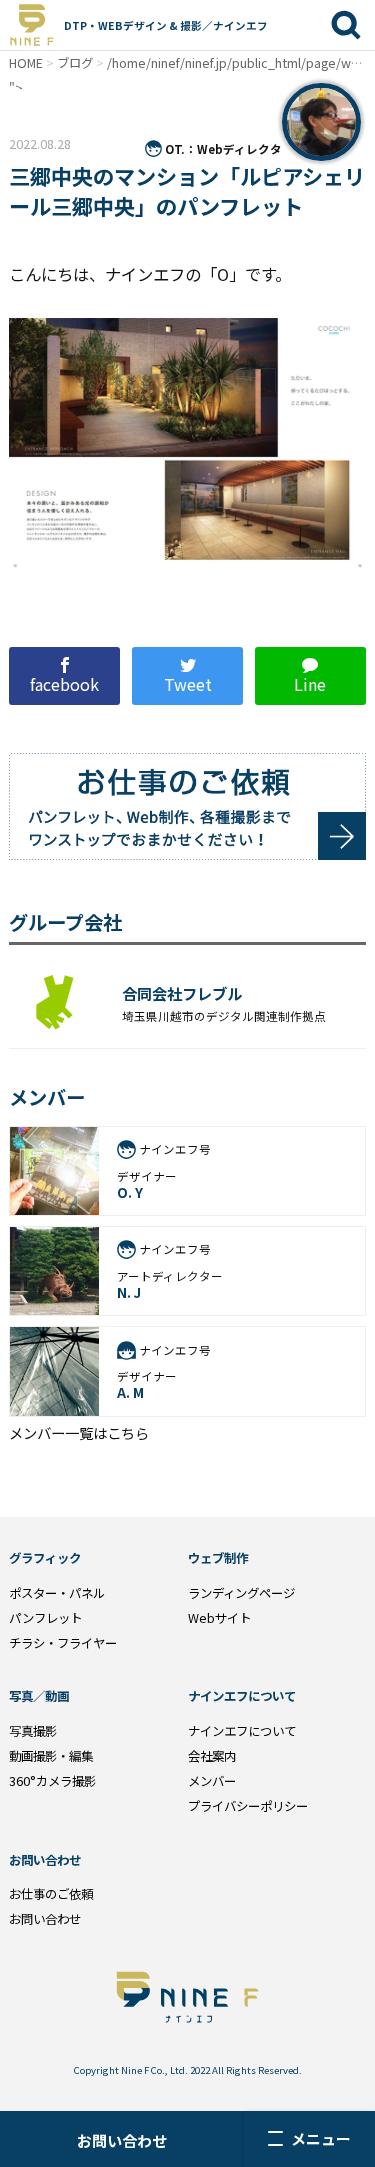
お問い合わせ (122, 2140)
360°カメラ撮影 (52, 1781)
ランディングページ (241, 1593)
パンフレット (45, 1618)
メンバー (212, 1781)
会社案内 (212, 1756)
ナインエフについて (242, 1731)
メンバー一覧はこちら (79, 1433)
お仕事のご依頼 (51, 1894)
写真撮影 (33, 1731)
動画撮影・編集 (51, 1756)
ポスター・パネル (57, 1593)
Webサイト (219, 1618)
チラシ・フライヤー (63, 1643)
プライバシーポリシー (248, 1806)
